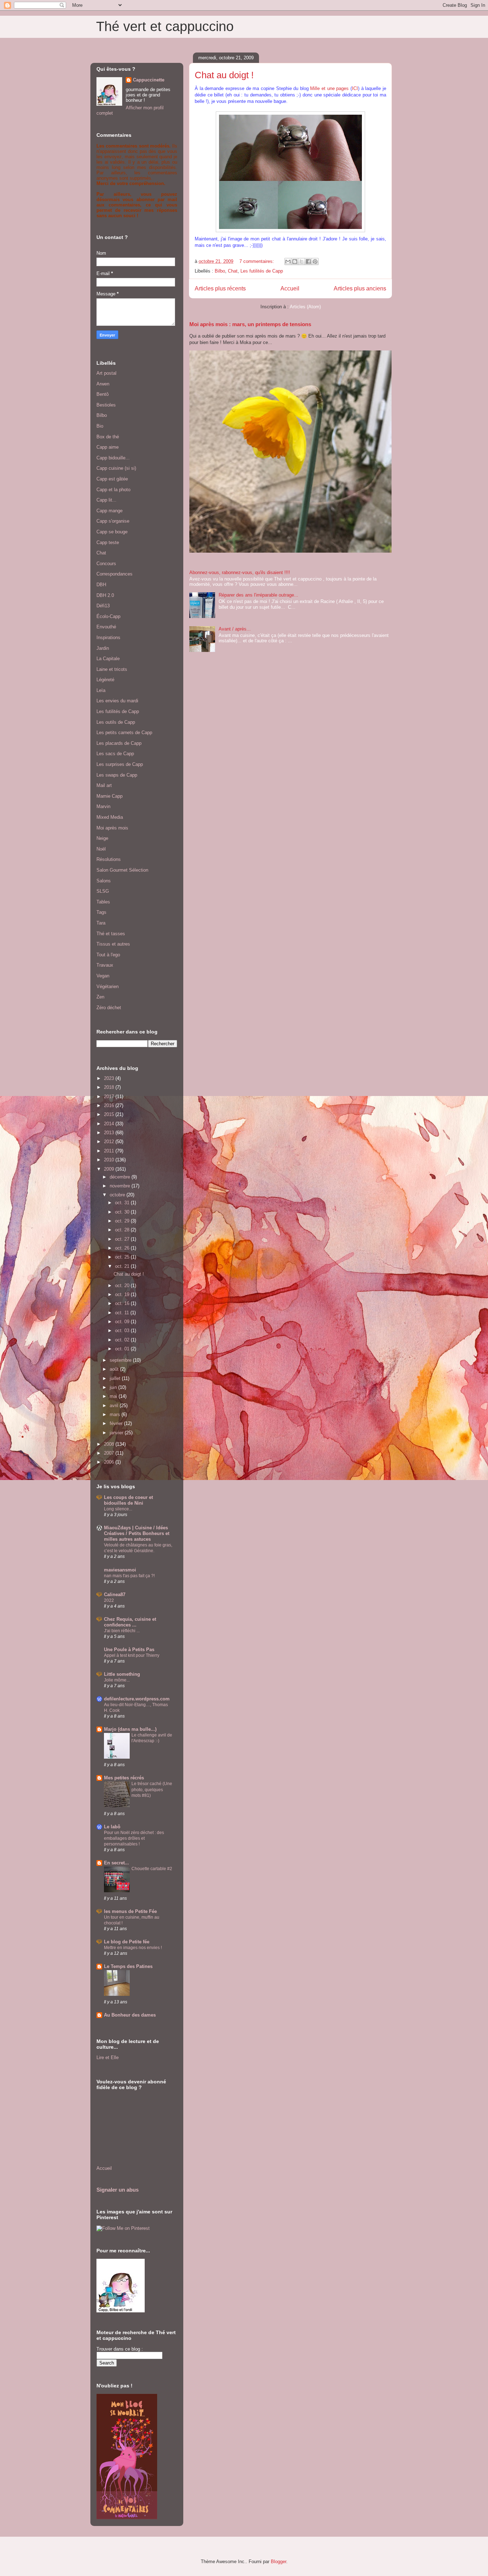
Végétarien (108, 986)
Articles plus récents (220, 288)
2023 (110, 1078)
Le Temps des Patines (128, 1966)
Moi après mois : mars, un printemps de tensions (250, 324)
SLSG (103, 891)
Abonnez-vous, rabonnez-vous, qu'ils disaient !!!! (240, 572)
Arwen (103, 384)
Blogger (278, 2562)
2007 (110, 1453)
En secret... (116, 1863)
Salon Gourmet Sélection (122, 870)
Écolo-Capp (108, 616)
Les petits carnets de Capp (124, 733)
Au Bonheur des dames (130, 2015)
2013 (110, 1133)
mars (116, 1414)
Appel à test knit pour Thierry (132, 1655)
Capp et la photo (113, 490)
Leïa (101, 690)
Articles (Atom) (305, 307)
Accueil (290, 288)
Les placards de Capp (119, 743)
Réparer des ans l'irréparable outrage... (258, 595)
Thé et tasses (111, 934)
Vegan (103, 976)
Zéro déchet (109, 1008)
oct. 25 (123, 1257)
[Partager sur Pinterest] (315, 261)
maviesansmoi (120, 1570)
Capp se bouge (112, 532)
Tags (101, 912)
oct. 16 (123, 1303)
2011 (110, 1151)
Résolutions (109, 859)
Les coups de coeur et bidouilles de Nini (128, 1500)
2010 (110, 1160)
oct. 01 (123, 1349)
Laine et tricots (112, 669)
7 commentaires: (257, 261)
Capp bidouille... (113, 458)
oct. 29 (123, 1221)
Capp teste (108, 542)
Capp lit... (106, 500)
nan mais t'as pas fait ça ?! (129, 1576)
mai (114, 1396)
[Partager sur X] (302, 261)
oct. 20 (123, 1285)
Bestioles (106, 405)
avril (115, 1406)
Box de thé (108, 437)
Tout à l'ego (108, 955)
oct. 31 (123, 1203)
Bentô (103, 394)
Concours (106, 564)
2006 (110, 1462)
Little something (122, 1674)
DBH (101, 585)
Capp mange (109, 511)
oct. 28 (123, 1230)
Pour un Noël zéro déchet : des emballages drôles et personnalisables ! (134, 1838)
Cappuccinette (149, 80)
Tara (101, 923)
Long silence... (118, 1509)
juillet (116, 1378)
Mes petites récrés (124, 1778)
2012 (110, 1142)
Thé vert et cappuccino (165, 26)
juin (114, 1387)
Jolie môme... (117, 1680)
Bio (100, 426)
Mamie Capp (109, 796)
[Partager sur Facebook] (308, 261)
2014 (110, 1124)
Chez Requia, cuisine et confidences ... (130, 1622)
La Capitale (108, 659)
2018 (110, 1087)
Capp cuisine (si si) (116, 468)
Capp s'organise (113, 521)
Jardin (103, 648)
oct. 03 (123, 1331)
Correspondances (114, 574)
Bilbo (220, 271)
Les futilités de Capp (262, 271)
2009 (110, 1169)
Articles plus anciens (360, 288)
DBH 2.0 (105, 595)
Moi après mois (112, 828)
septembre (121, 1360)
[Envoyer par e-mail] (288, 261)
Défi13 (103, 606)
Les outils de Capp (116, 722)
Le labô (112, 1827)
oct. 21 (123, 1266)
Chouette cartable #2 (152, 1869)
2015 (110, 1114)
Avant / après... (235, 629)
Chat (233, 271)
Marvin (103, 806)
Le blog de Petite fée (127, 1942)
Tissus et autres (113, 944)
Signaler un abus (118, 2190)
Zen (100, 997)
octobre (118, 1195)
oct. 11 (123, 1313)
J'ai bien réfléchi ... (122, 1631)
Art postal (106, 373)
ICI (355, 88)
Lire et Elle (108, 2057)
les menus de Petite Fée (130, 1911)
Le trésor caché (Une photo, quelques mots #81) (152, 1789)
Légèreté (105, 680)
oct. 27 (123, 1239)
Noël (101, 849)
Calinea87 (115, 1595)
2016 (110, 1105)
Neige (102, 838)
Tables (103, 902)
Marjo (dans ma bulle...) (130, 1729)
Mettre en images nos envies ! (133, 1948)
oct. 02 (123, 1340)
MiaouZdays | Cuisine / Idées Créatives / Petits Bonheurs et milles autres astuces (137, 1533)
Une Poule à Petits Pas (129, 1650)
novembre (121, 1186)
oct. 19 (123, 1294)
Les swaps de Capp (117, 775)
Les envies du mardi (117, 701)
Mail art (104, 785)
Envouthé (106, 627)
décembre (121, 1177)
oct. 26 (123, 1248)
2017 (110, 1097)
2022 (109, 1600)
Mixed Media (110, 817)
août (115, 1369)
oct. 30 (123, 1212)
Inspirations (108, 637)
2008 (110, 1444)
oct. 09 (123, 1322)
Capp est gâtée (112, 479)
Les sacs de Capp (115, 754)
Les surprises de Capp (120, 764)
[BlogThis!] (295, 261)
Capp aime (108, 447)
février (117, 1423)
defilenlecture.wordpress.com (137, 1699)
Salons (104, 881)
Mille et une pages (329, 88)
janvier (117, 1433)
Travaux (105, 965)
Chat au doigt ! (224, 75)
